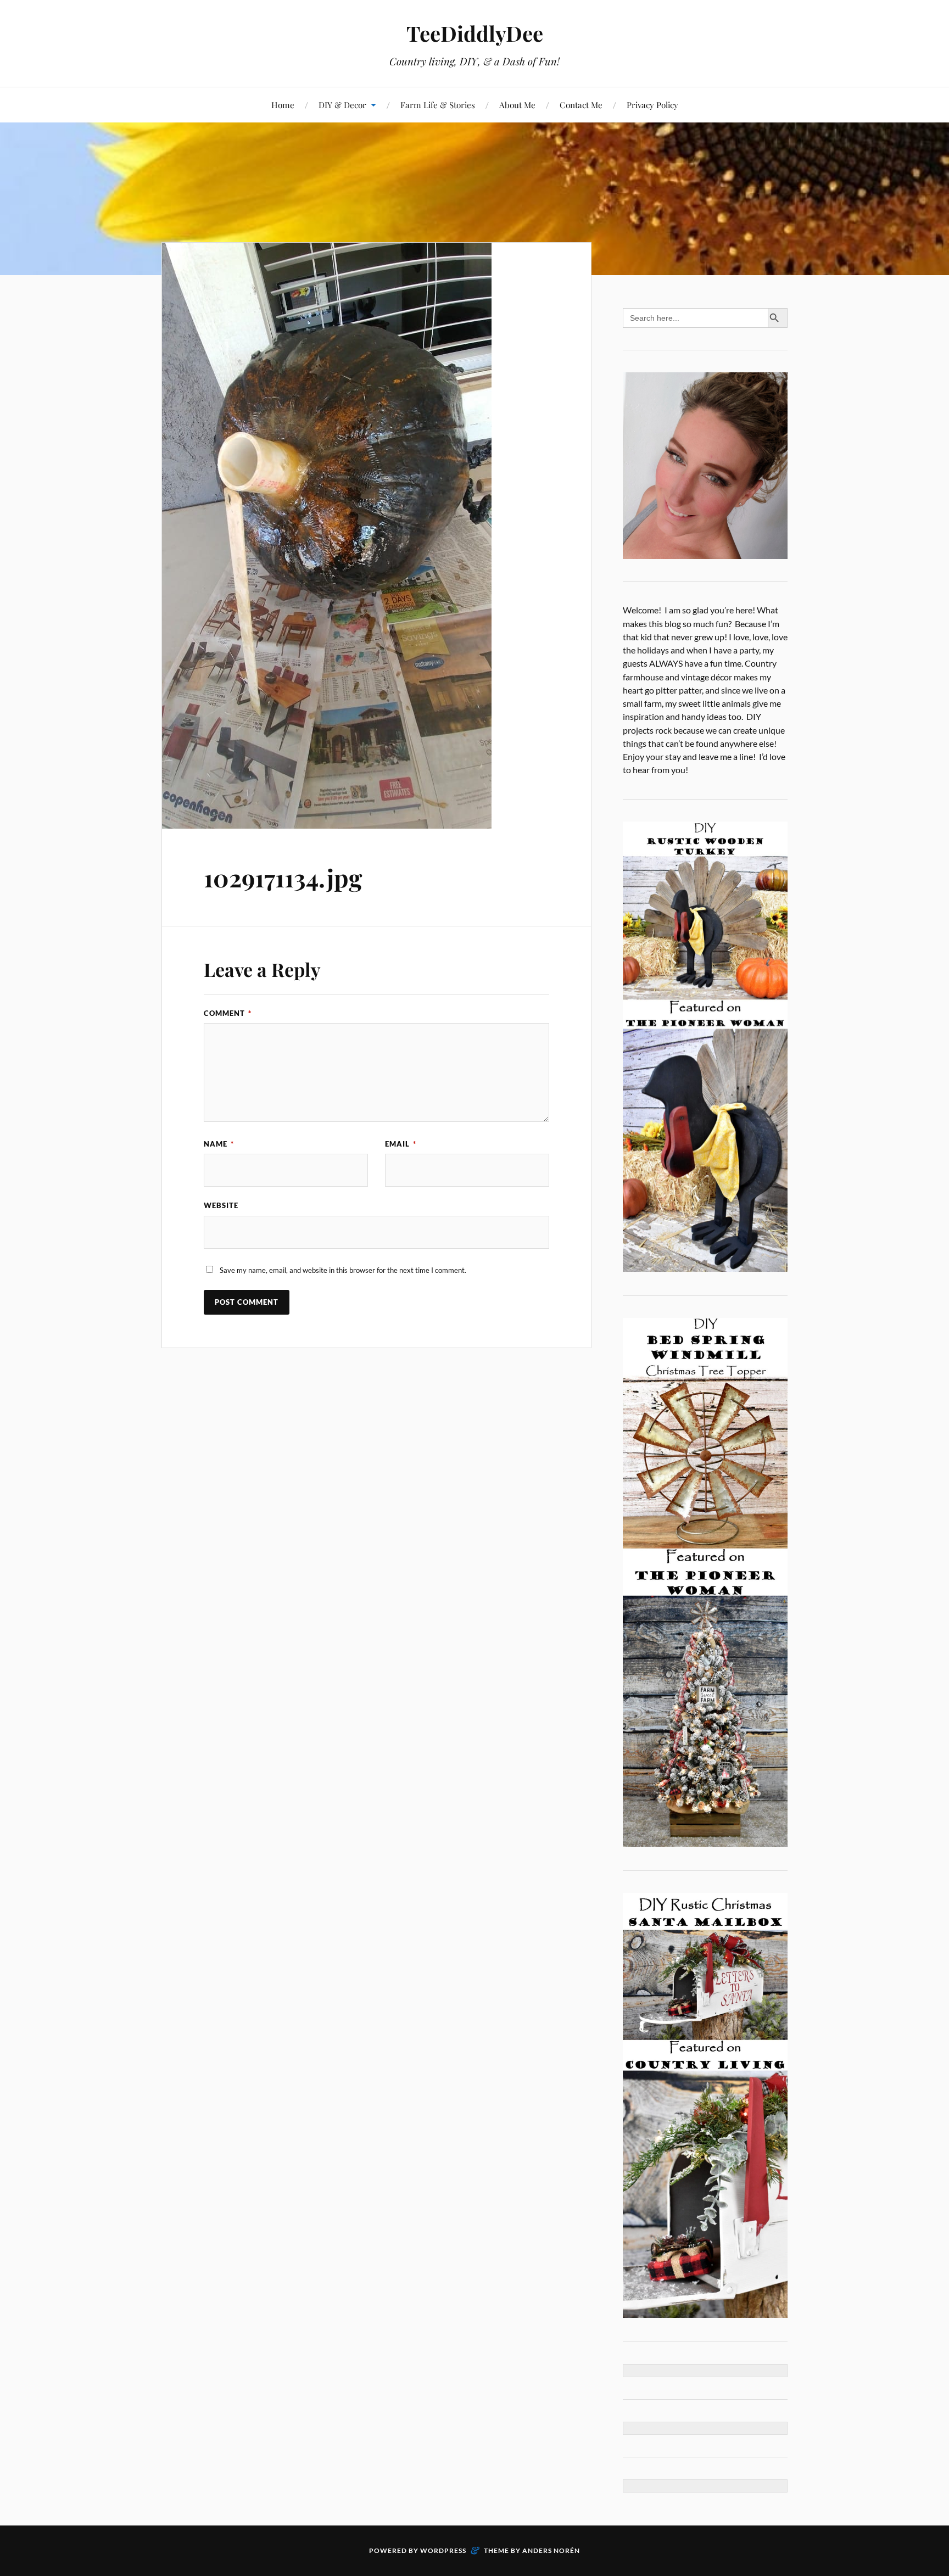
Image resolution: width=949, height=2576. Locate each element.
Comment (228, 1013)
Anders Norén (551, 2550)
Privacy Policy (652, 105)
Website (221, 1205)
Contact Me (581, 105)
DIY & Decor (342, 105)
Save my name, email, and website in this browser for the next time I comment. (343, 1270)
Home (283, 105)
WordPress (443, 2550)
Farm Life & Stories (438, 105)
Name (219, 1144)
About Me (517, 105)
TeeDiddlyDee (475, 33)
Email (401, 1144)
